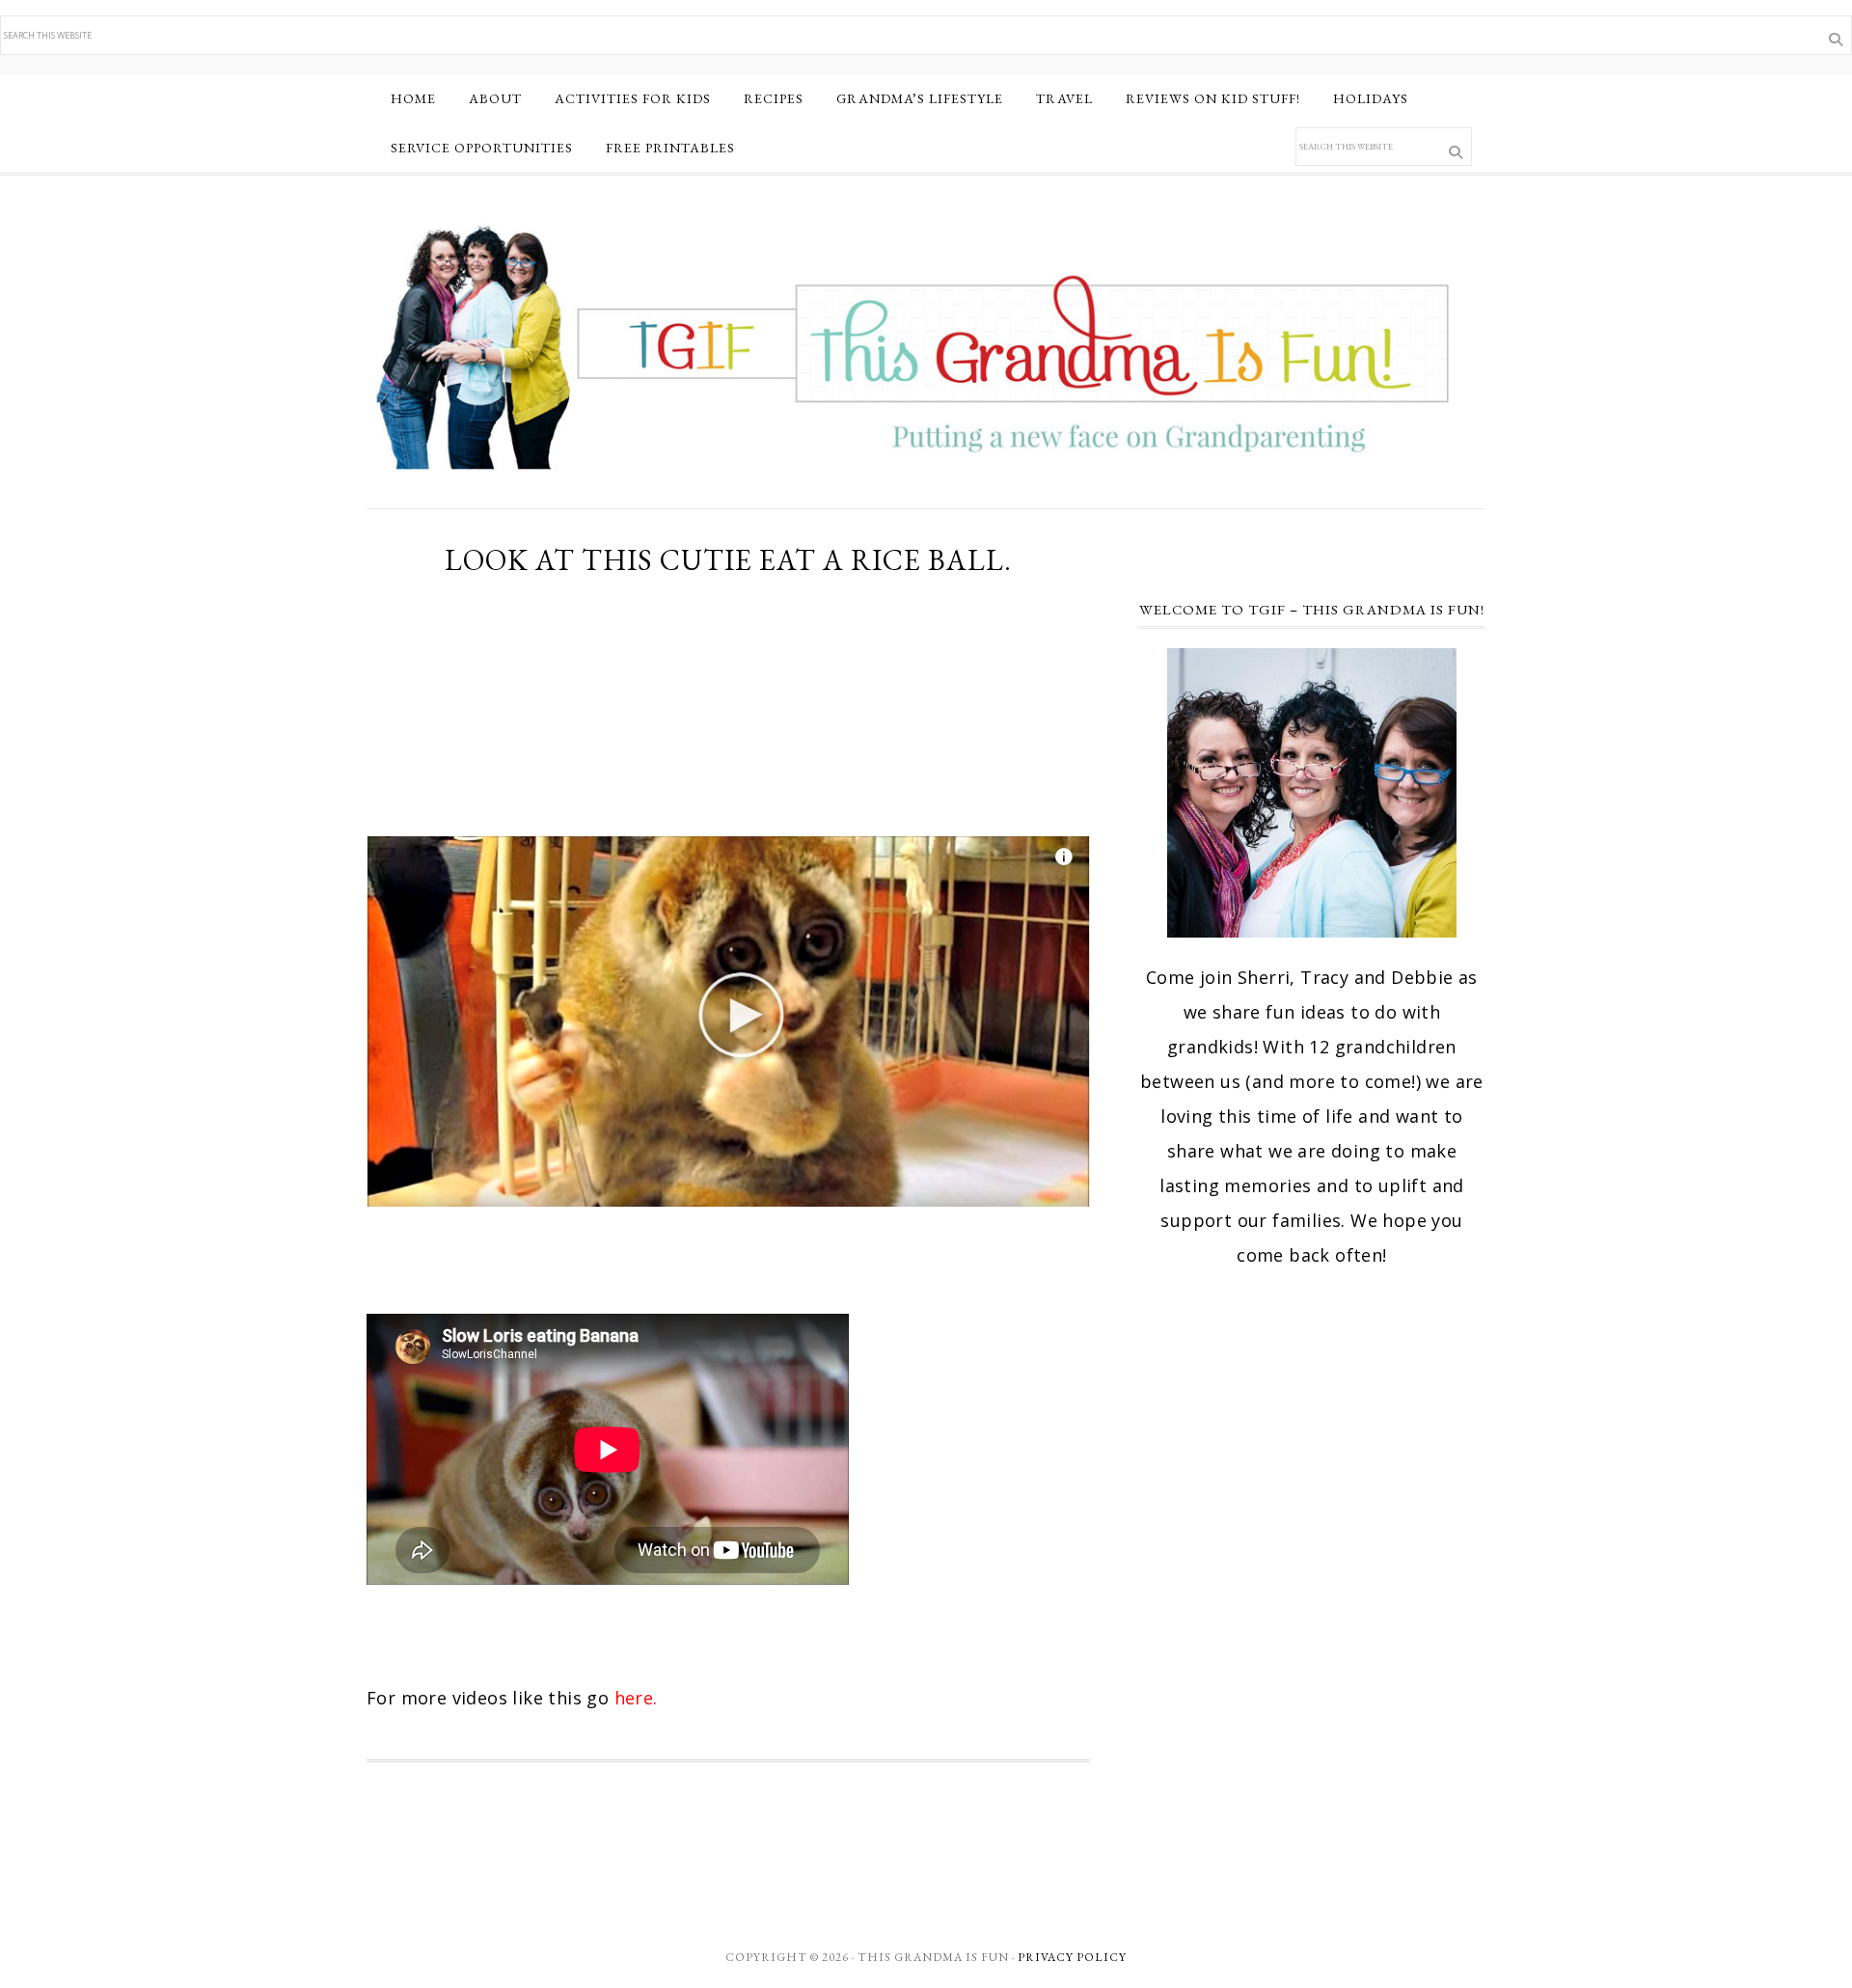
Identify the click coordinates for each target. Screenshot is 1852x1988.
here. (639, 1698)
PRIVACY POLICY (1072, 1957)
